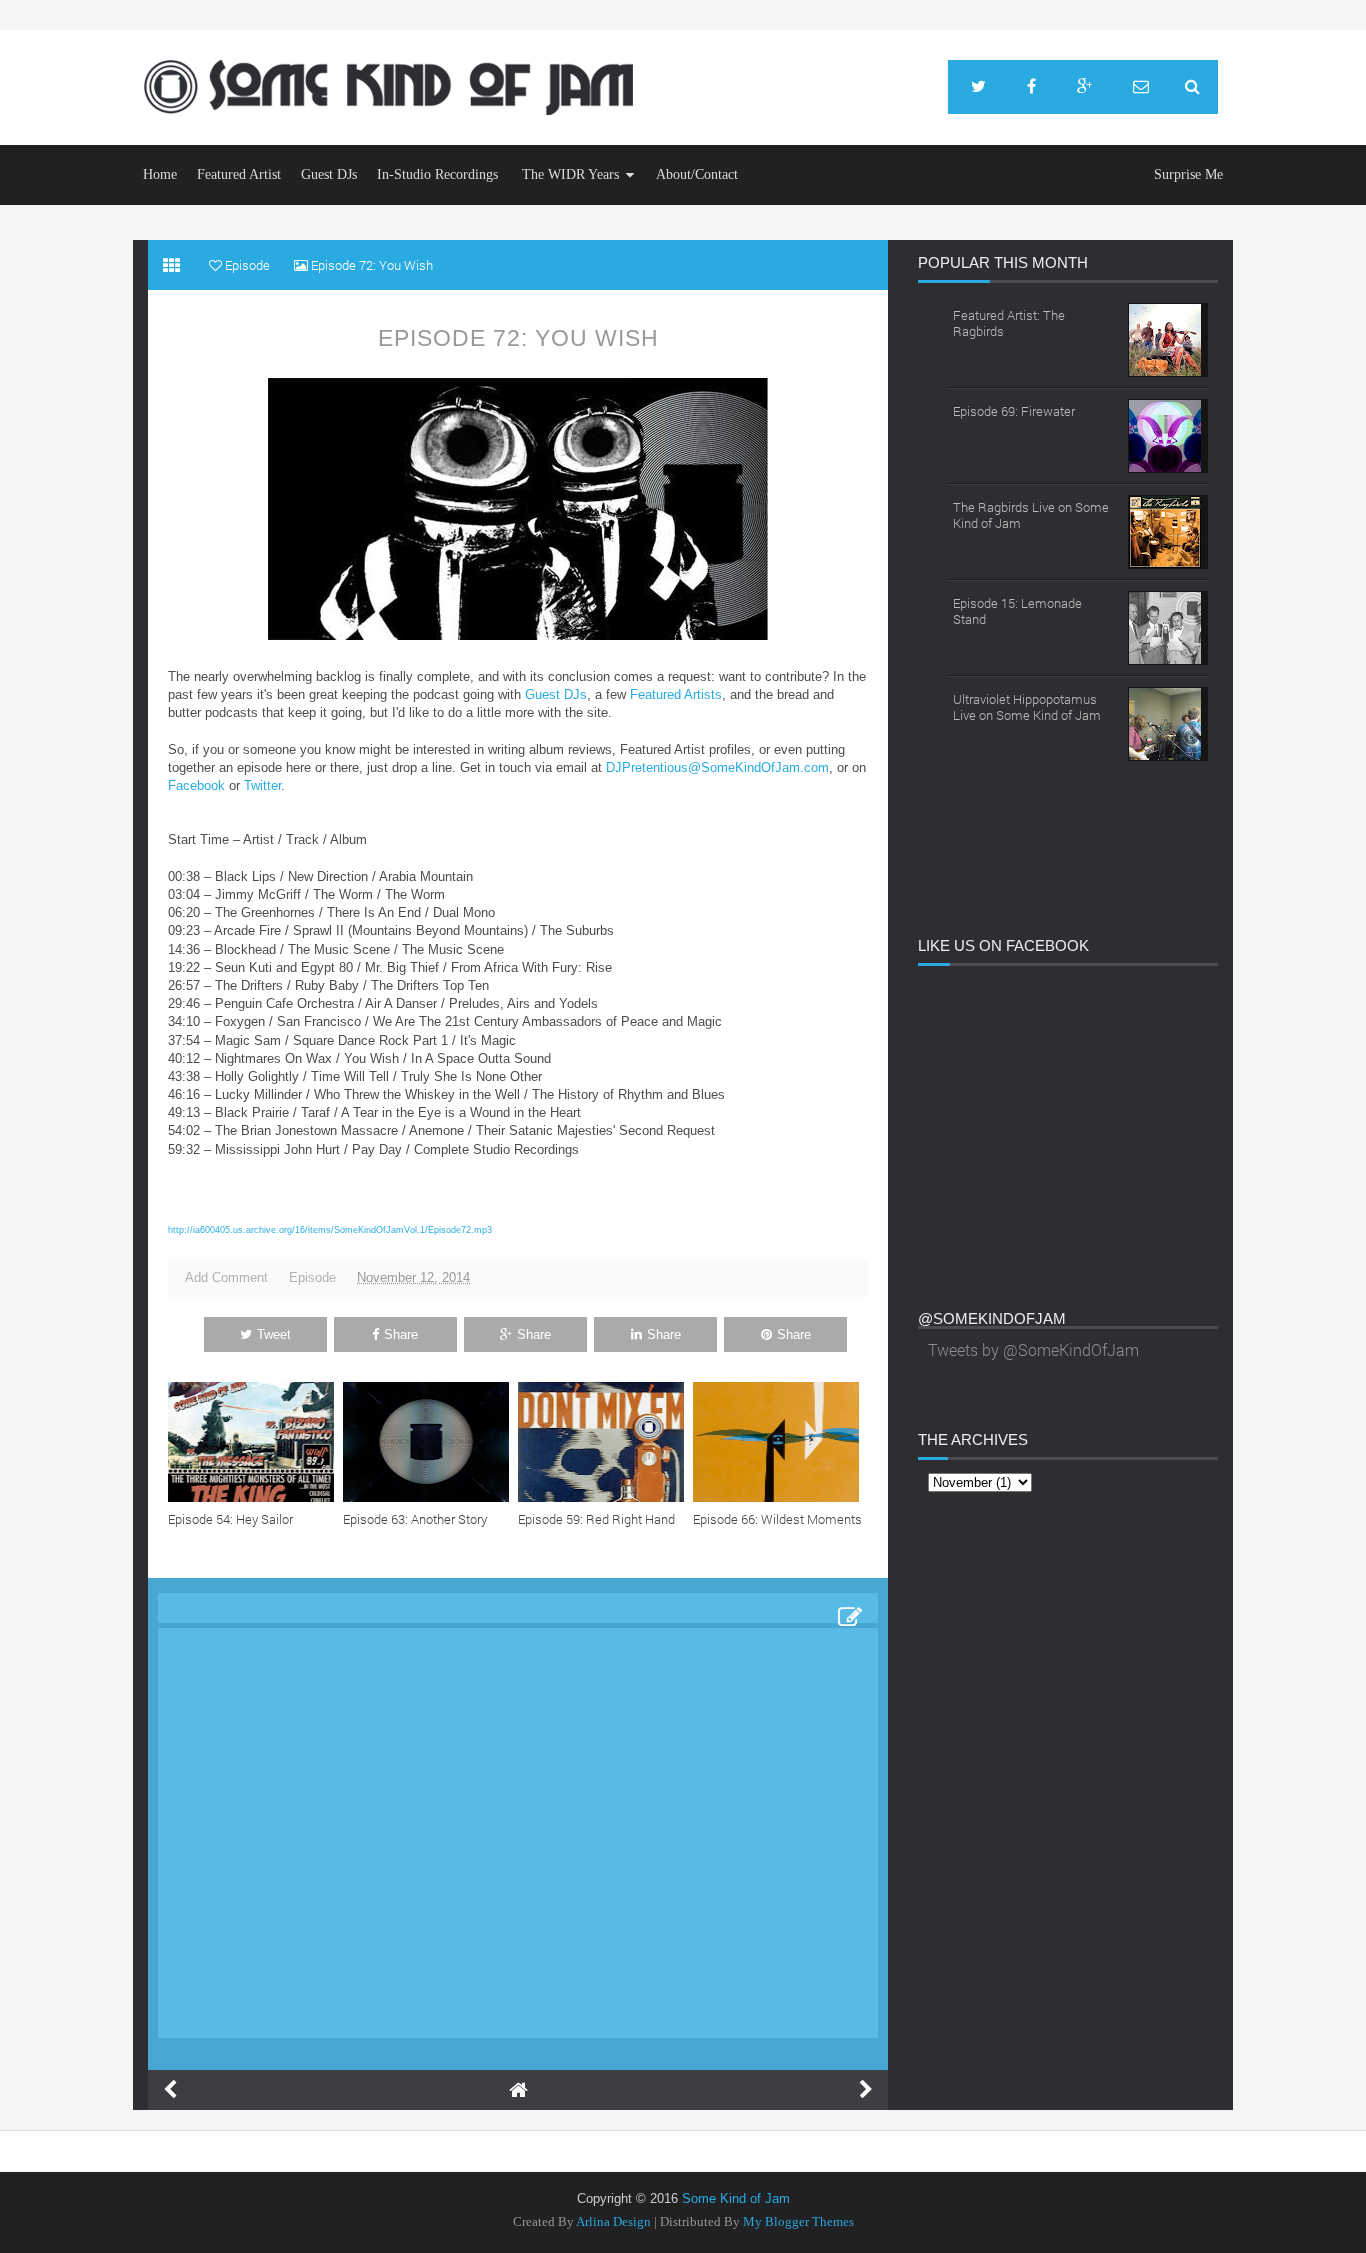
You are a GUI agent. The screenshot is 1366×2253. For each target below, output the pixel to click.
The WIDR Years (570, 174)
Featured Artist (239, 174)
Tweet (274, 1334)
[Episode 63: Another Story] (430, 1442)
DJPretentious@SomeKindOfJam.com (717, 767)
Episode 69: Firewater (1014, 411)
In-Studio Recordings (437, 174)
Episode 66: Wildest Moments (777, 1519)
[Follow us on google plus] (1084, 87)
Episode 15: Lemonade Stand (1017, 611)
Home (160, 174)
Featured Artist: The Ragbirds (1009, 323)
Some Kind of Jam (736, 2198)
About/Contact (697, 174)
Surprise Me (1188, 174)
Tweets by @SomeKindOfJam (1033, 1349)
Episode (312, 1277)
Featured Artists (676, 694)
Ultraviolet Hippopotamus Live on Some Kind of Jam (1027, 707)
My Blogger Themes (798, 2221)
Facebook (196, 785)
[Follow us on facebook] (1031, 87)
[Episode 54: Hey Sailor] (255, 1442)
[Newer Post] (170, 2090)
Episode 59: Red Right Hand (596, 1519)
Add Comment (226, 1277)
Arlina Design (613, 2221)
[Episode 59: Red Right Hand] (605, 1442)
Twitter (262, 785)
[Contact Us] (1141, 87)
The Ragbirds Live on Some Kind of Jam (1031, 515)
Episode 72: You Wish (518, 338)
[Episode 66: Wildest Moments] (780, 1442)
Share (401, 1334)
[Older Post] (866, 2090)
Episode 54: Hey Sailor (230, 1519)
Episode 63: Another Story (415, 1519)
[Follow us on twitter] (978, 87)
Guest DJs (329, 174)
